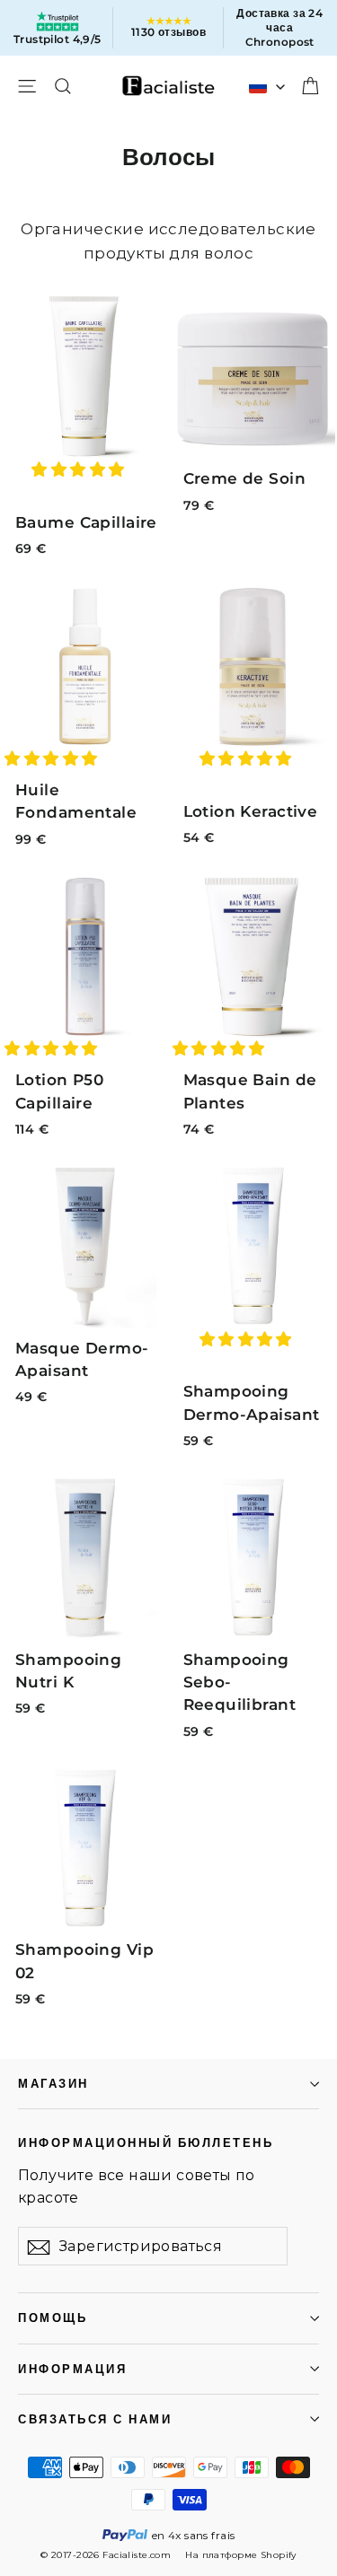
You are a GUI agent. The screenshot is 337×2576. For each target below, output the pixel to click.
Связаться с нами (95, 2419)
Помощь (53, 2318)
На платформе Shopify (241, 2555)
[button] (80, 469)
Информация (72, 2369)
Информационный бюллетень (146, 2142)
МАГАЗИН (53, 2084)
